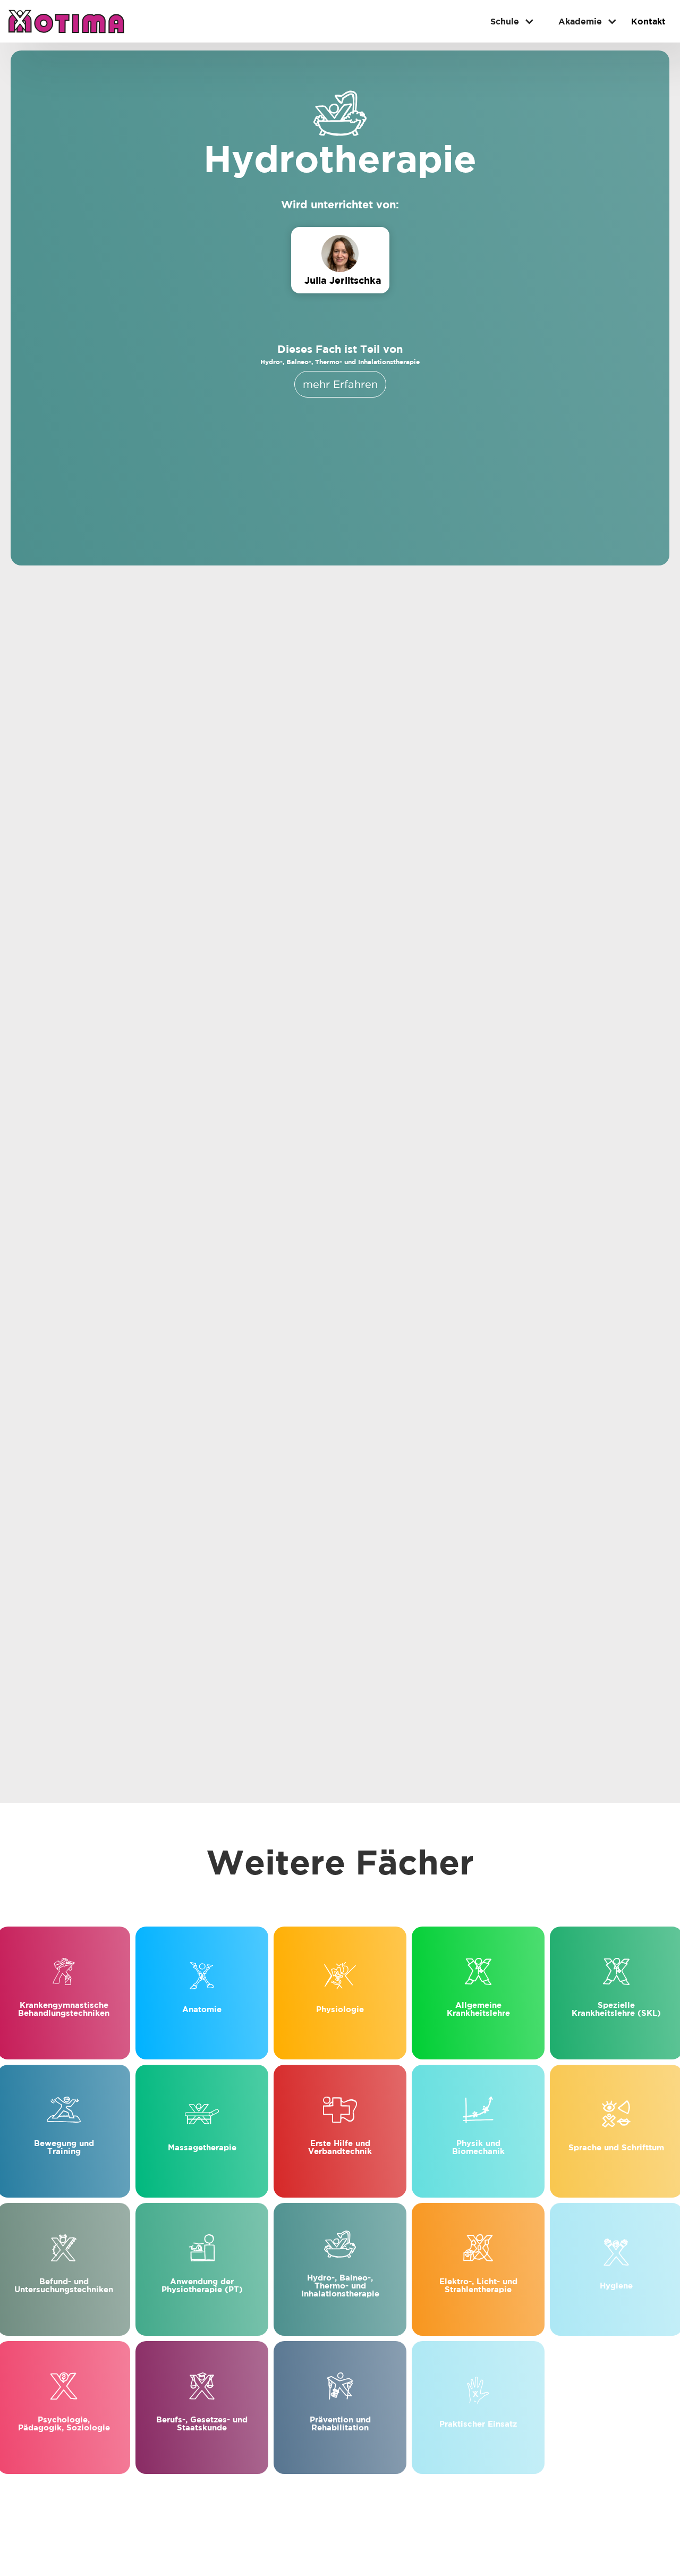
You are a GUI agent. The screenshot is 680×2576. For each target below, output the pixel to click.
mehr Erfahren (340, 384)
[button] (508, 21)
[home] (66, 21)
